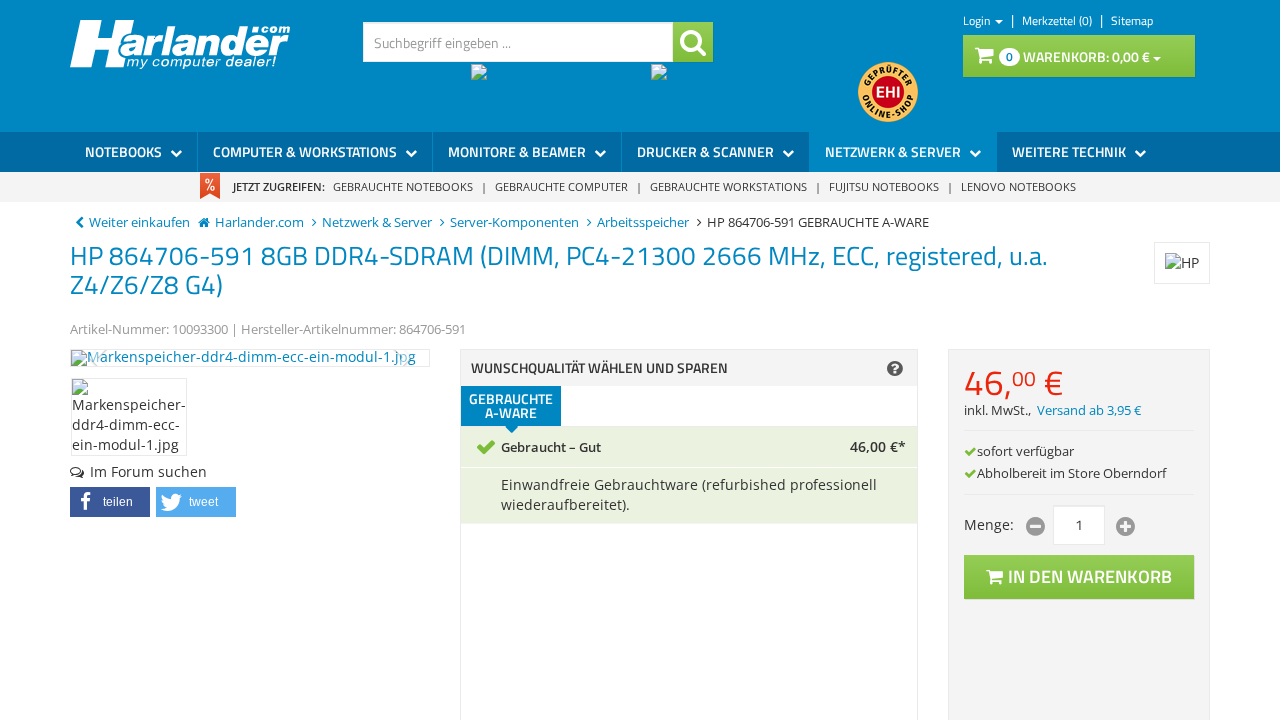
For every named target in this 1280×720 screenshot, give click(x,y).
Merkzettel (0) (1058, 20)
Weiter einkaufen (139, 222)
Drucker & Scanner (707, 151)
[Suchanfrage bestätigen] (693, 42)
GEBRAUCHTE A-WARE (511, 405)
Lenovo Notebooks (1018, 186)
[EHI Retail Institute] (888, 92)
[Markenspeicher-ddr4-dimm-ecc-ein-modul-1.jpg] (250, 358)
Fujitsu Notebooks (884, 186)
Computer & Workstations (306, 151)
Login (978, 20)
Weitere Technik (1070, 151)
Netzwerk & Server (894, 151)
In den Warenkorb (1090, 576)
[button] (110, 502)
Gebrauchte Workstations (728, 186)
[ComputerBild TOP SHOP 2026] (754, 92)
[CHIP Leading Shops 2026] (561, 92)
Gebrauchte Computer (561, 186)
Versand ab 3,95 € (1089, 410)
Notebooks (125, 151)
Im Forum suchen (148, 471)
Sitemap (1132, 20)
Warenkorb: (1078, 56)
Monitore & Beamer (518, 151)
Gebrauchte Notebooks (403, 186)
